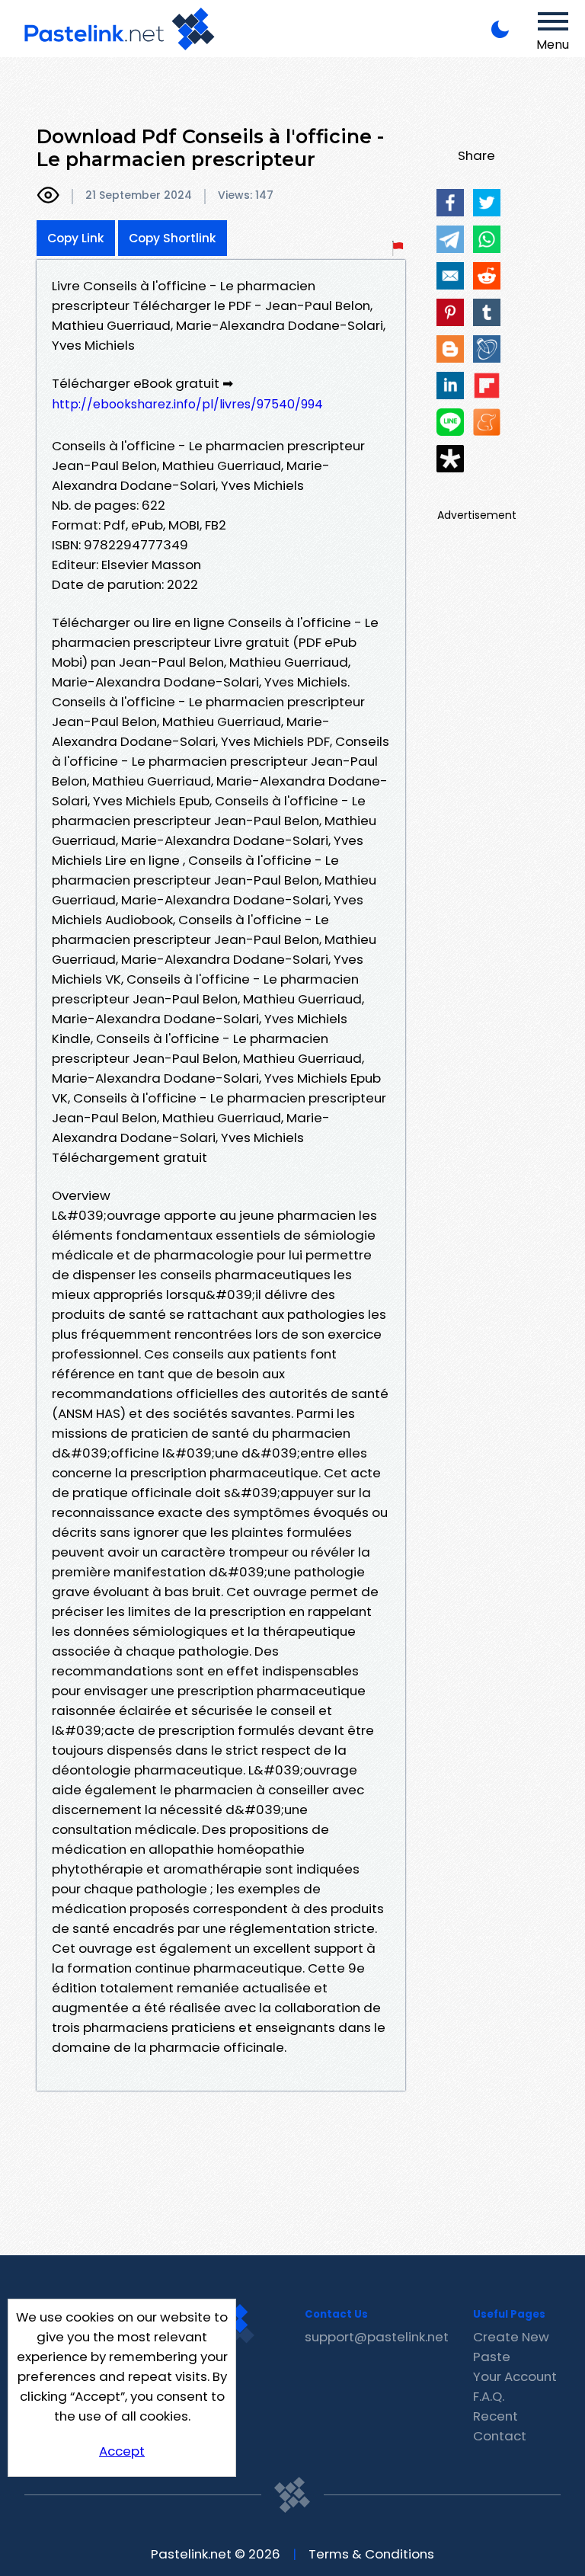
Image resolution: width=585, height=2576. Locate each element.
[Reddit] (487, 276)
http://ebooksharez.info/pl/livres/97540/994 (187, 404)
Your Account (515, 2376)
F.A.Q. (489, 2396)
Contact (500, 2436)
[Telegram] (450, 239)
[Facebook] (450, 203)
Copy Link (76, 238)
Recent (495, 2416)
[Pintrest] (450, 312)
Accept (122, 2451)
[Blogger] (450, 349)
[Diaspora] (450, 459)
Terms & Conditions (371, 2554)
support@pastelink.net (377, 2337)
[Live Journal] (487, 349)
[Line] (450, 422)
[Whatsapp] (487, 239)
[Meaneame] (487, 422)
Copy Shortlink (173, 238)
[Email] (450, 276)
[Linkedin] (450, 386)
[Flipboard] (487, 386)
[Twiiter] (487, 203)
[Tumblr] (487, 312)
